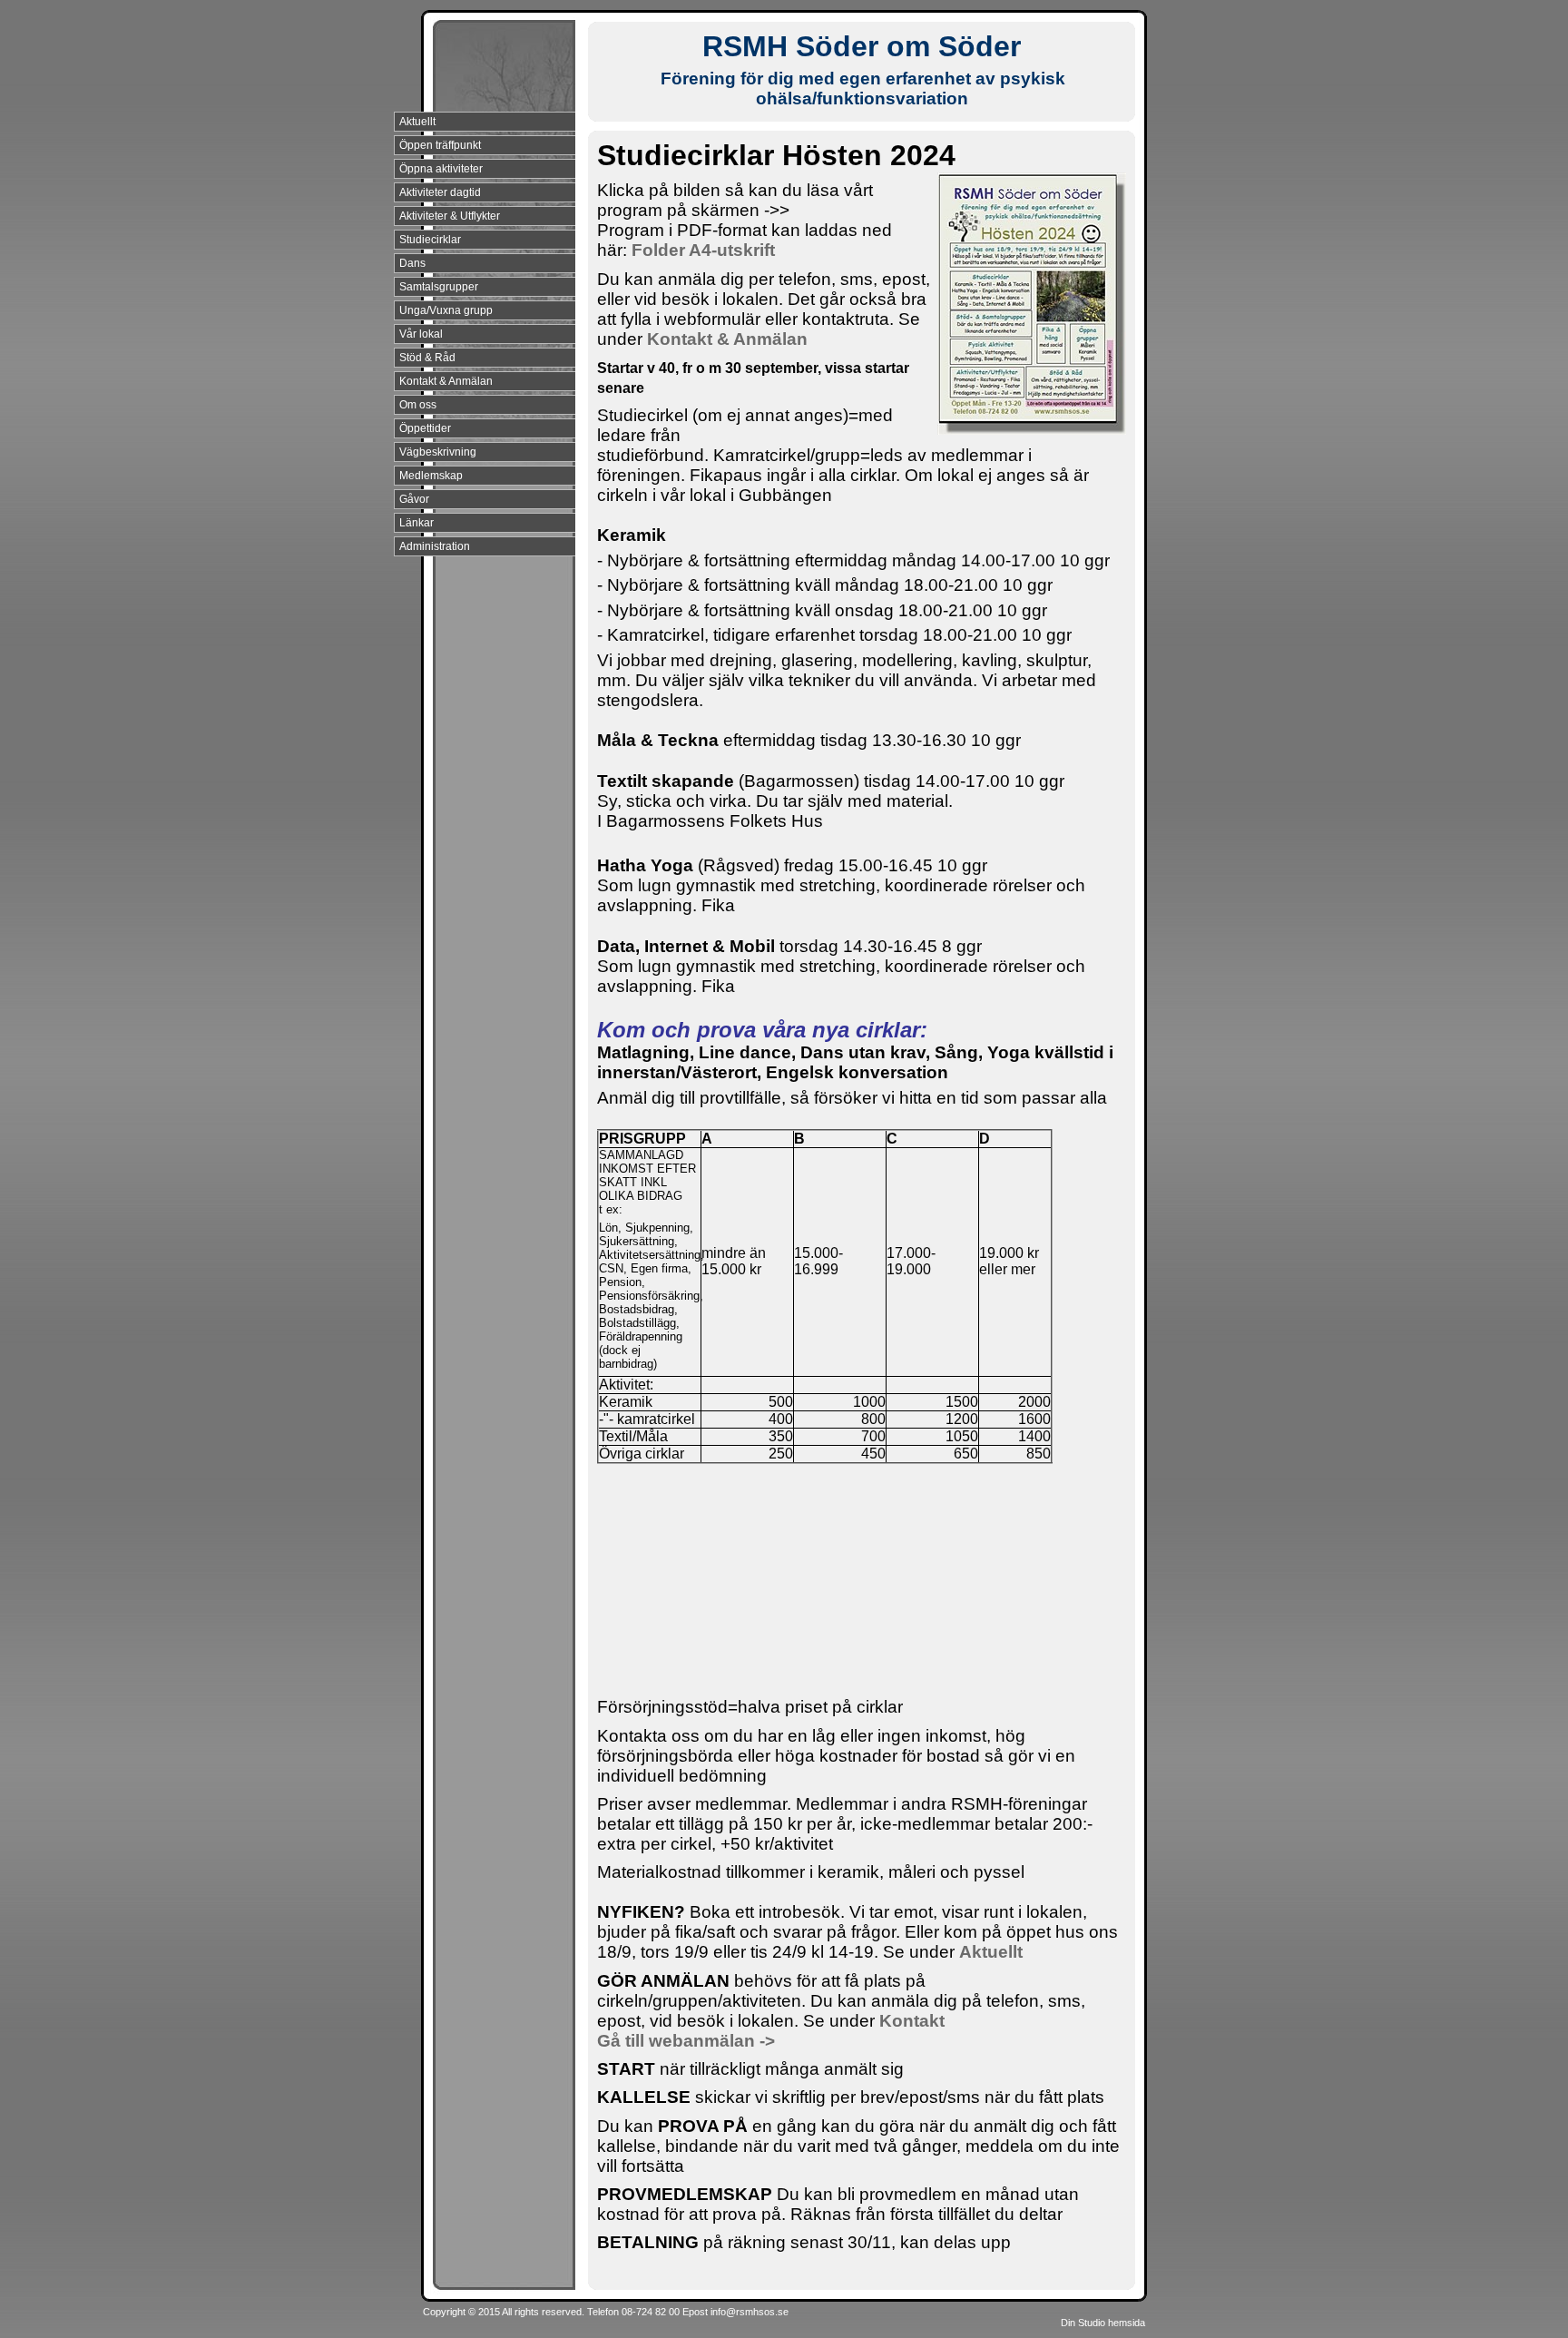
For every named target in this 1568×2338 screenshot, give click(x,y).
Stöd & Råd (427, 358)
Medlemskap (431, 476)
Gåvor (414, 499)
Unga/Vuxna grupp (446, 310)
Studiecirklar (430, 240)
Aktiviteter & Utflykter (450, 216)
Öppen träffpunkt (440, 145)
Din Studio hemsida (1103, 2323)
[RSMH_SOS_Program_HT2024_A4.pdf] (777, 250)
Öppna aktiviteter (441, 169)
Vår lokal (421, 334)
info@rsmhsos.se (750, 2312)
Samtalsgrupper (439, 287)
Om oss (418, 405)
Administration (435, 546)
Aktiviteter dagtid (440, 192)
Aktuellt (417, 122)
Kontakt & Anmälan (446, 381)
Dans (412, 263)
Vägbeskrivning (438, 452)
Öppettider (425, 428)
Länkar (416, 523)
